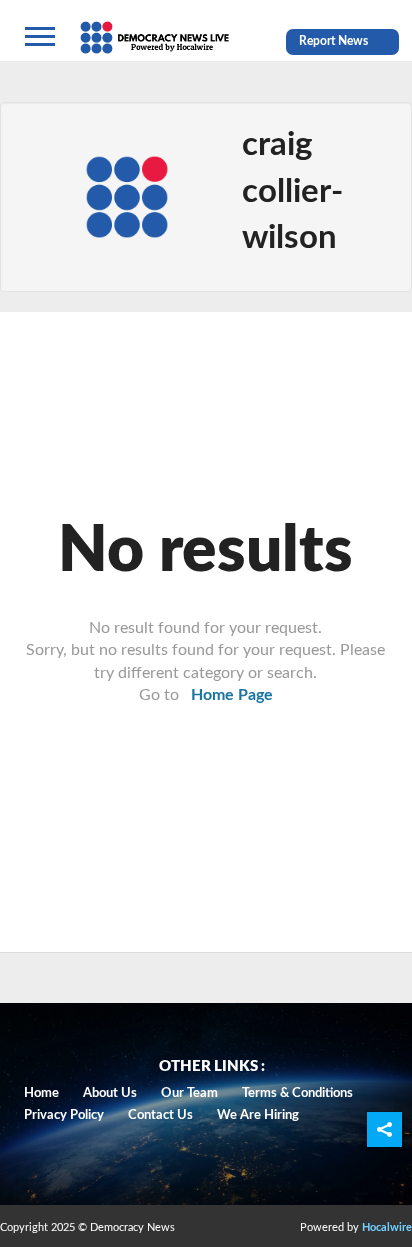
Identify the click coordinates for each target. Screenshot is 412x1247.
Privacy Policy (64, 1115)
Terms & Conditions (297, 1093)
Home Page (232, 695)
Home (41, 1093)
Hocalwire (387, 1227)
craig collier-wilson (292, 190)
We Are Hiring (258, 1115)
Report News (333, 41)
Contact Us (160, 1115)
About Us (110, 1093)
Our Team (189, 1093)
